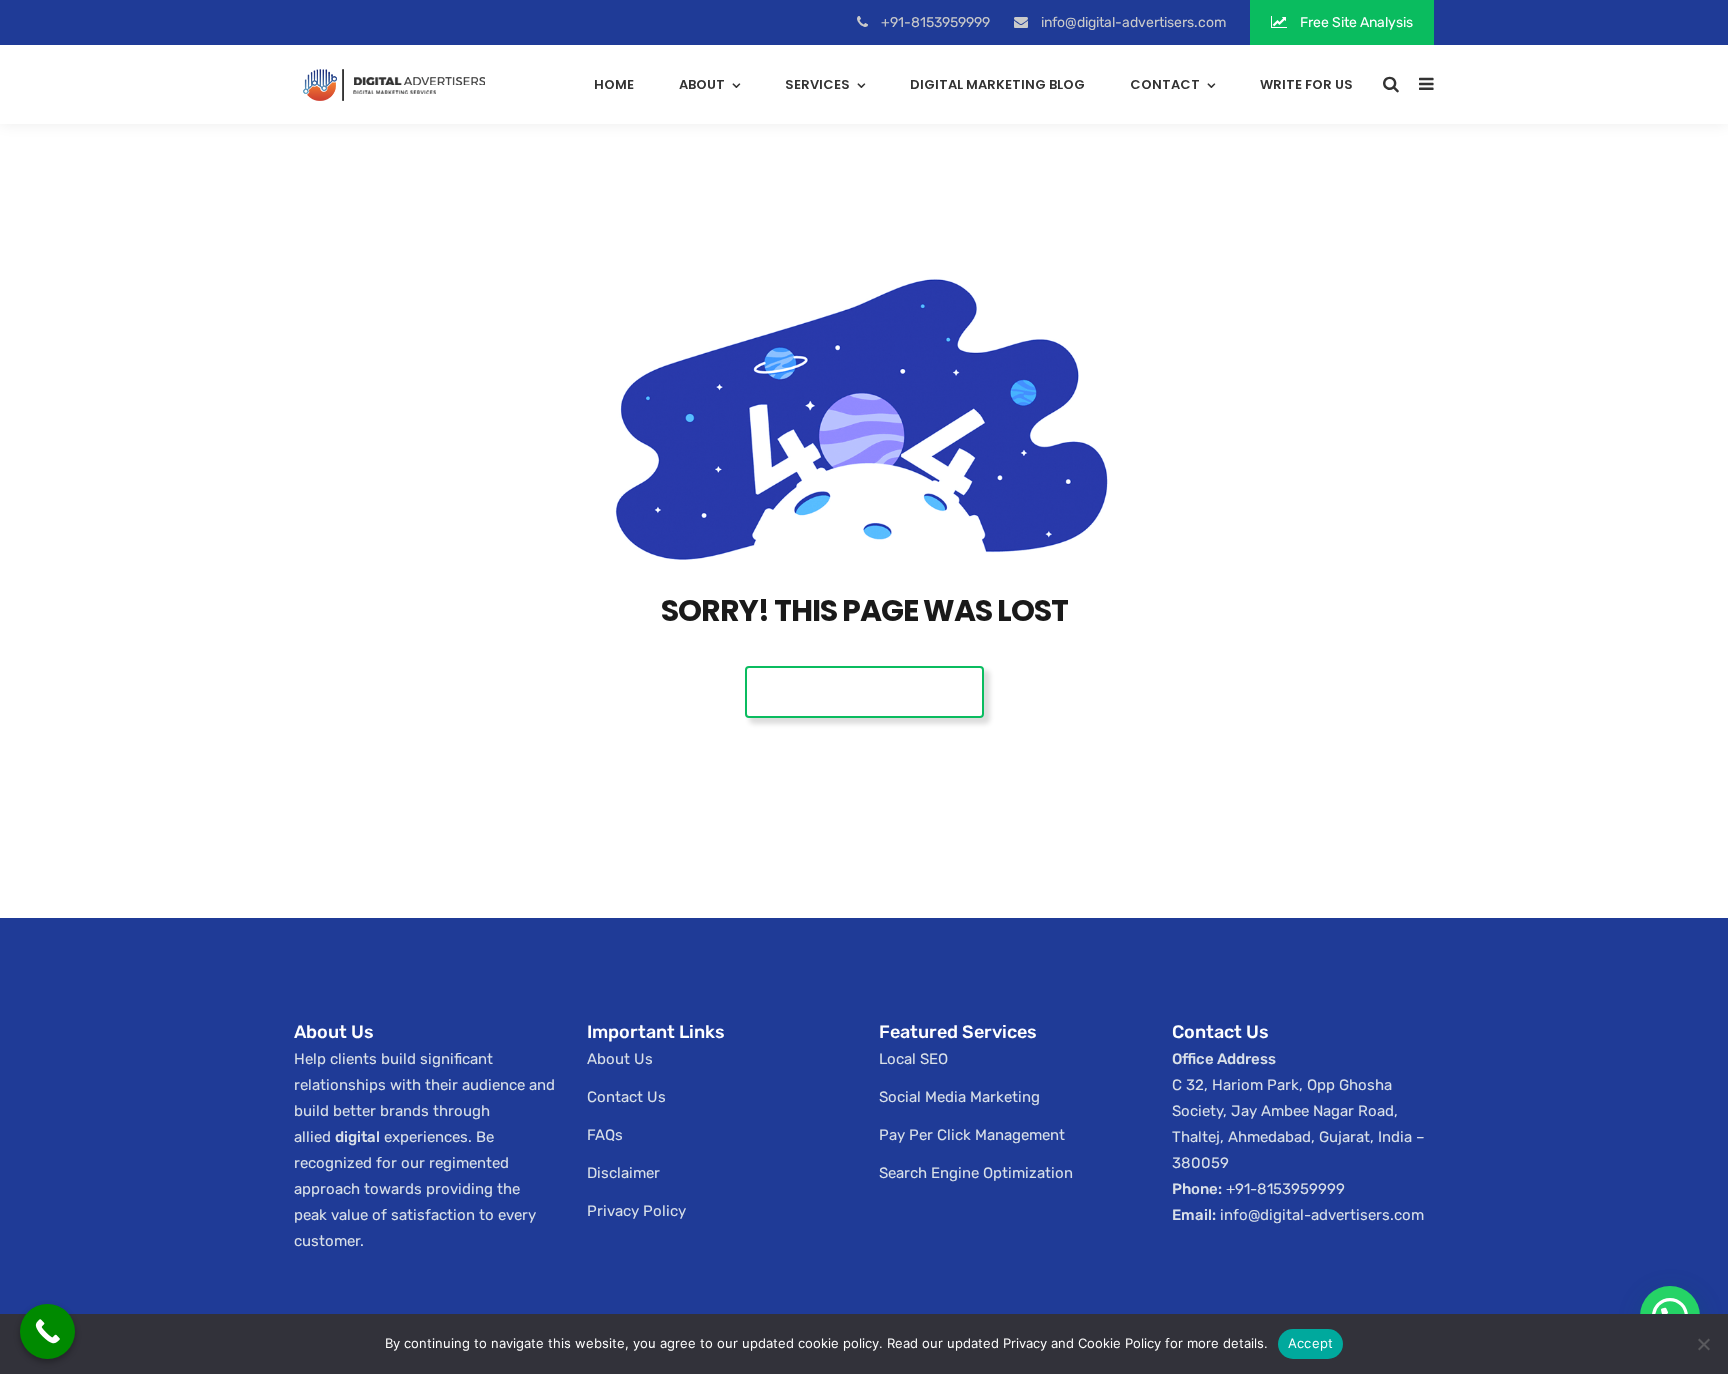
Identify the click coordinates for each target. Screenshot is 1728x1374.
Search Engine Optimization (976, 1173)
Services (817, 84)
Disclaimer (623, 1173)
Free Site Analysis (1355, 22)
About (702, 84)
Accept (1311, 1343)
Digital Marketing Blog (997, 84)
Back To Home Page (864, 691)
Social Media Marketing (959, 1097)
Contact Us (626, 1097)
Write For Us (1306, 84)
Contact (1165, 84)
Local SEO (913, 1059)
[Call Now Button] (47, 1331)
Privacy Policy (636, 1211)
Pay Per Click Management (972, 1135)
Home (614, 84)
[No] (1703, 1344)
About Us (620, 1059)
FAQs (605, 1135)
